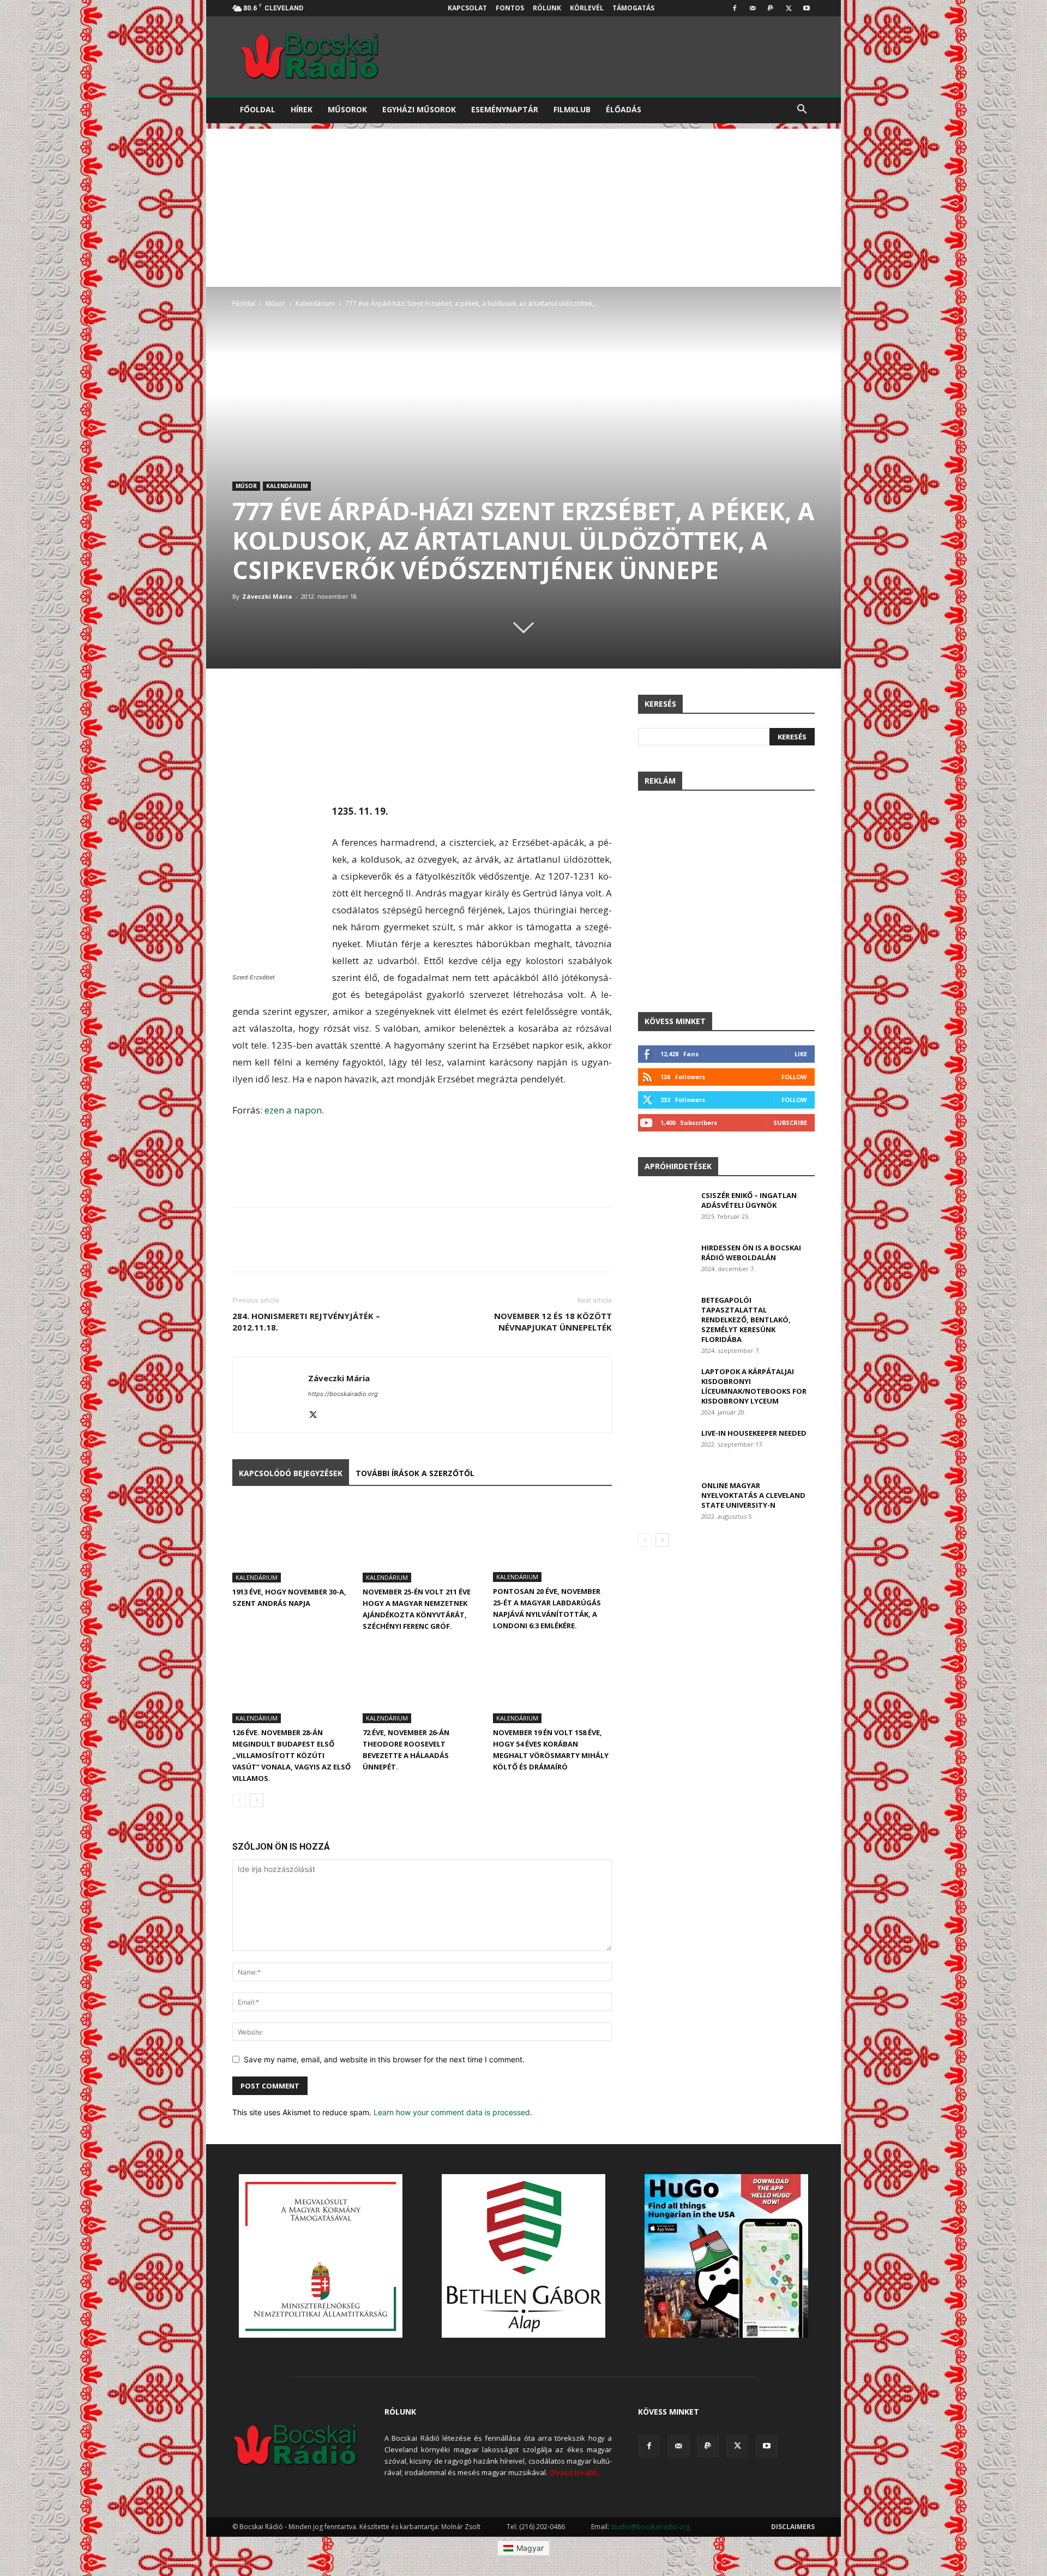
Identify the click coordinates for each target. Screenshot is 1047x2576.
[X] (789, 8)
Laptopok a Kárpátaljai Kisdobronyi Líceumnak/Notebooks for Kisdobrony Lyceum (754, 1386)
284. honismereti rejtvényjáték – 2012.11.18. (306, 1322)
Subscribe (790, 1123)
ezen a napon (293, 1110)
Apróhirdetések (678, 1166)
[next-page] (257, 1800)
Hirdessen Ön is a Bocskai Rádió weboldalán (751, 1253)
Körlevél (587, 8)
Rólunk (547, 8)
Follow (794, 1077)
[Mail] (753, 8)
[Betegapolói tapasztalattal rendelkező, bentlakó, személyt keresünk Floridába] (665, 1314)
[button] (802, 110)
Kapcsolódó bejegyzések (291, 1473)
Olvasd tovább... (576, 2472)
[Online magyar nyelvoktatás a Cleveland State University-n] (665, 1499)
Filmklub (572, 109)
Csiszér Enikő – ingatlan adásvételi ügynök (749, 1200)
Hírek (302, 109)
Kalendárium (315, 303)
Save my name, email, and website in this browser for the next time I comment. (384, 2059)
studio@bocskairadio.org (650, 2527)
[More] (601, 706)
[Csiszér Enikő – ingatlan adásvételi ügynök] (665, 1209)
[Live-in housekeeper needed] (665, 1447)
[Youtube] (807, 8)
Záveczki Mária (267, 596)
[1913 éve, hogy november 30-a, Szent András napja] (292, 1542)
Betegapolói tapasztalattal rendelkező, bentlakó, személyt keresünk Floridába (746, 1320)
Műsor (275, 303)
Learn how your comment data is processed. (453, 2112)
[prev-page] (239, 1800)
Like (801, 1054)
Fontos (510, 8)
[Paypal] (771, 8)
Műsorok (347, 109)
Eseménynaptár (505, 109)
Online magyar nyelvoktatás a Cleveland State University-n (753, 1495)
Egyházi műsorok (419, 109)
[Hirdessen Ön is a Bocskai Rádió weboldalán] (665, 1262)
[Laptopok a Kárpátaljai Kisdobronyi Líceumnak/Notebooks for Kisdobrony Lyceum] (665, 1385)
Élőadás (624, 109)
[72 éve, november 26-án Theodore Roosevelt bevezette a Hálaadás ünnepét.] (422, 1682)
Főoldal (258, 109)
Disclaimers (793, 2527)
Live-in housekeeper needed (754, 1433)
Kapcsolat (467, 8)
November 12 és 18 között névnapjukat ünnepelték (553, 1322)
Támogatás (633, 8)
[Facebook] (735, 8)
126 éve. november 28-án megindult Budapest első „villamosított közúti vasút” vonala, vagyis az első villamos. (291, 1755)
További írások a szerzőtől (415, 1473)
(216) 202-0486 (542, 2527)
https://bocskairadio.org (343, 1394)
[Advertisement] (523, 205)
